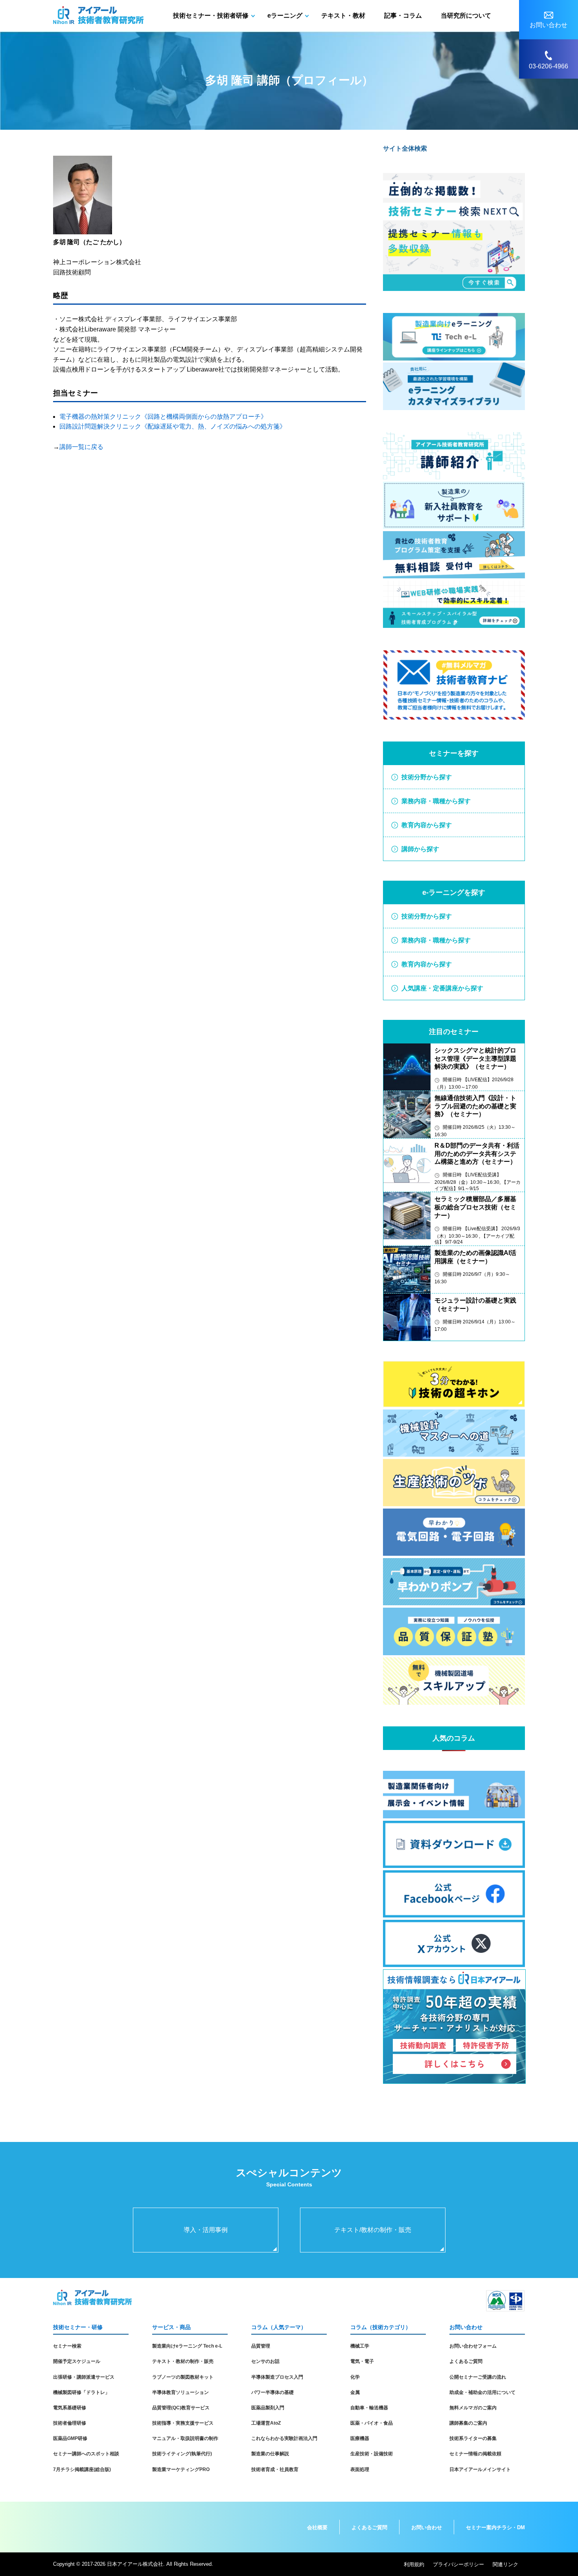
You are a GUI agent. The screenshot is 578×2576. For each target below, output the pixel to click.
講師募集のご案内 (468, 2423)
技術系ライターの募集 (473, 2438)
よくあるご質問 (466, 2361)
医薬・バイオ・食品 (372, 2423)
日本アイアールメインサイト (480, 2469)
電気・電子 (362, 2361)
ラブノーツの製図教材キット (183, 2377)
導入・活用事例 (206, 2230)
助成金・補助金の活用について (482, 2392)
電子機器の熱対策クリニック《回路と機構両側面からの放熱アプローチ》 (163, 417)
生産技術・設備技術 (372, 2454)
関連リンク (505, 2564)
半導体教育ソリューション (180, 2392)
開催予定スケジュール (77, 2361)
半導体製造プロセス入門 (277, 2377)
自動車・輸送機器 (369, 2408)
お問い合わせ (427, 2527)
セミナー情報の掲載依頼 (475, 2454)
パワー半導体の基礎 (272, 2392)
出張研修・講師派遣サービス (84, 2377)
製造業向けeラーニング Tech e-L (187, 2346)
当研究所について (466, 16)
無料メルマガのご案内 (473, 2408)
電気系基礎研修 (70, 2408)
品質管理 (261, 2346)
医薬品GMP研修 (70, 2438)
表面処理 (360, 2469)
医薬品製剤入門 (268, 2408)
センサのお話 (265, 2361)
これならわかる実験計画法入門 (284, 2438)
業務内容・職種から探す (436, 801)
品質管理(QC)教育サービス (181, 2408)
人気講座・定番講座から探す (442, 988)
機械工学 (360, 2346)
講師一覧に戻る (81, 447)
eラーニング (285, 16)
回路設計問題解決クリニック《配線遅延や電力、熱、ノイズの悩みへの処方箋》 (173, 426)
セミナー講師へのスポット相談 (86, 2454)
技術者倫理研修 (70, 2423)
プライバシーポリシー (458, 2564)
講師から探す (420, 849)
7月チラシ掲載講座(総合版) (82, 2469)
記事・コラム (403, 16)
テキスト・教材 (343, 16)
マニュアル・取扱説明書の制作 (185, 2438)
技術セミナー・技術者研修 (211, 16)
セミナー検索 (67, 2346)
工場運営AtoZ (266, 2423)
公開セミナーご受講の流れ (478, 2377)
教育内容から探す (427, 825)
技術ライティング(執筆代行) (182, 2454)
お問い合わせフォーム (473, 2346)
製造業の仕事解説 (270, 2454)
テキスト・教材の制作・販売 (183, 2361)
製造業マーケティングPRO (181, 2469)
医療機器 (360, 2438)
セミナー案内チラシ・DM (495, 2527)
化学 (355, 2377)
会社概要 (317, 2527)
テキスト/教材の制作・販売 (373, 2230)
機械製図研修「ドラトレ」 (81, 2392)
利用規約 (414, 2564)
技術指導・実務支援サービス (183, 2423)
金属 (355, 2392)
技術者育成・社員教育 (275, 2469)
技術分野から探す (427, 777)
